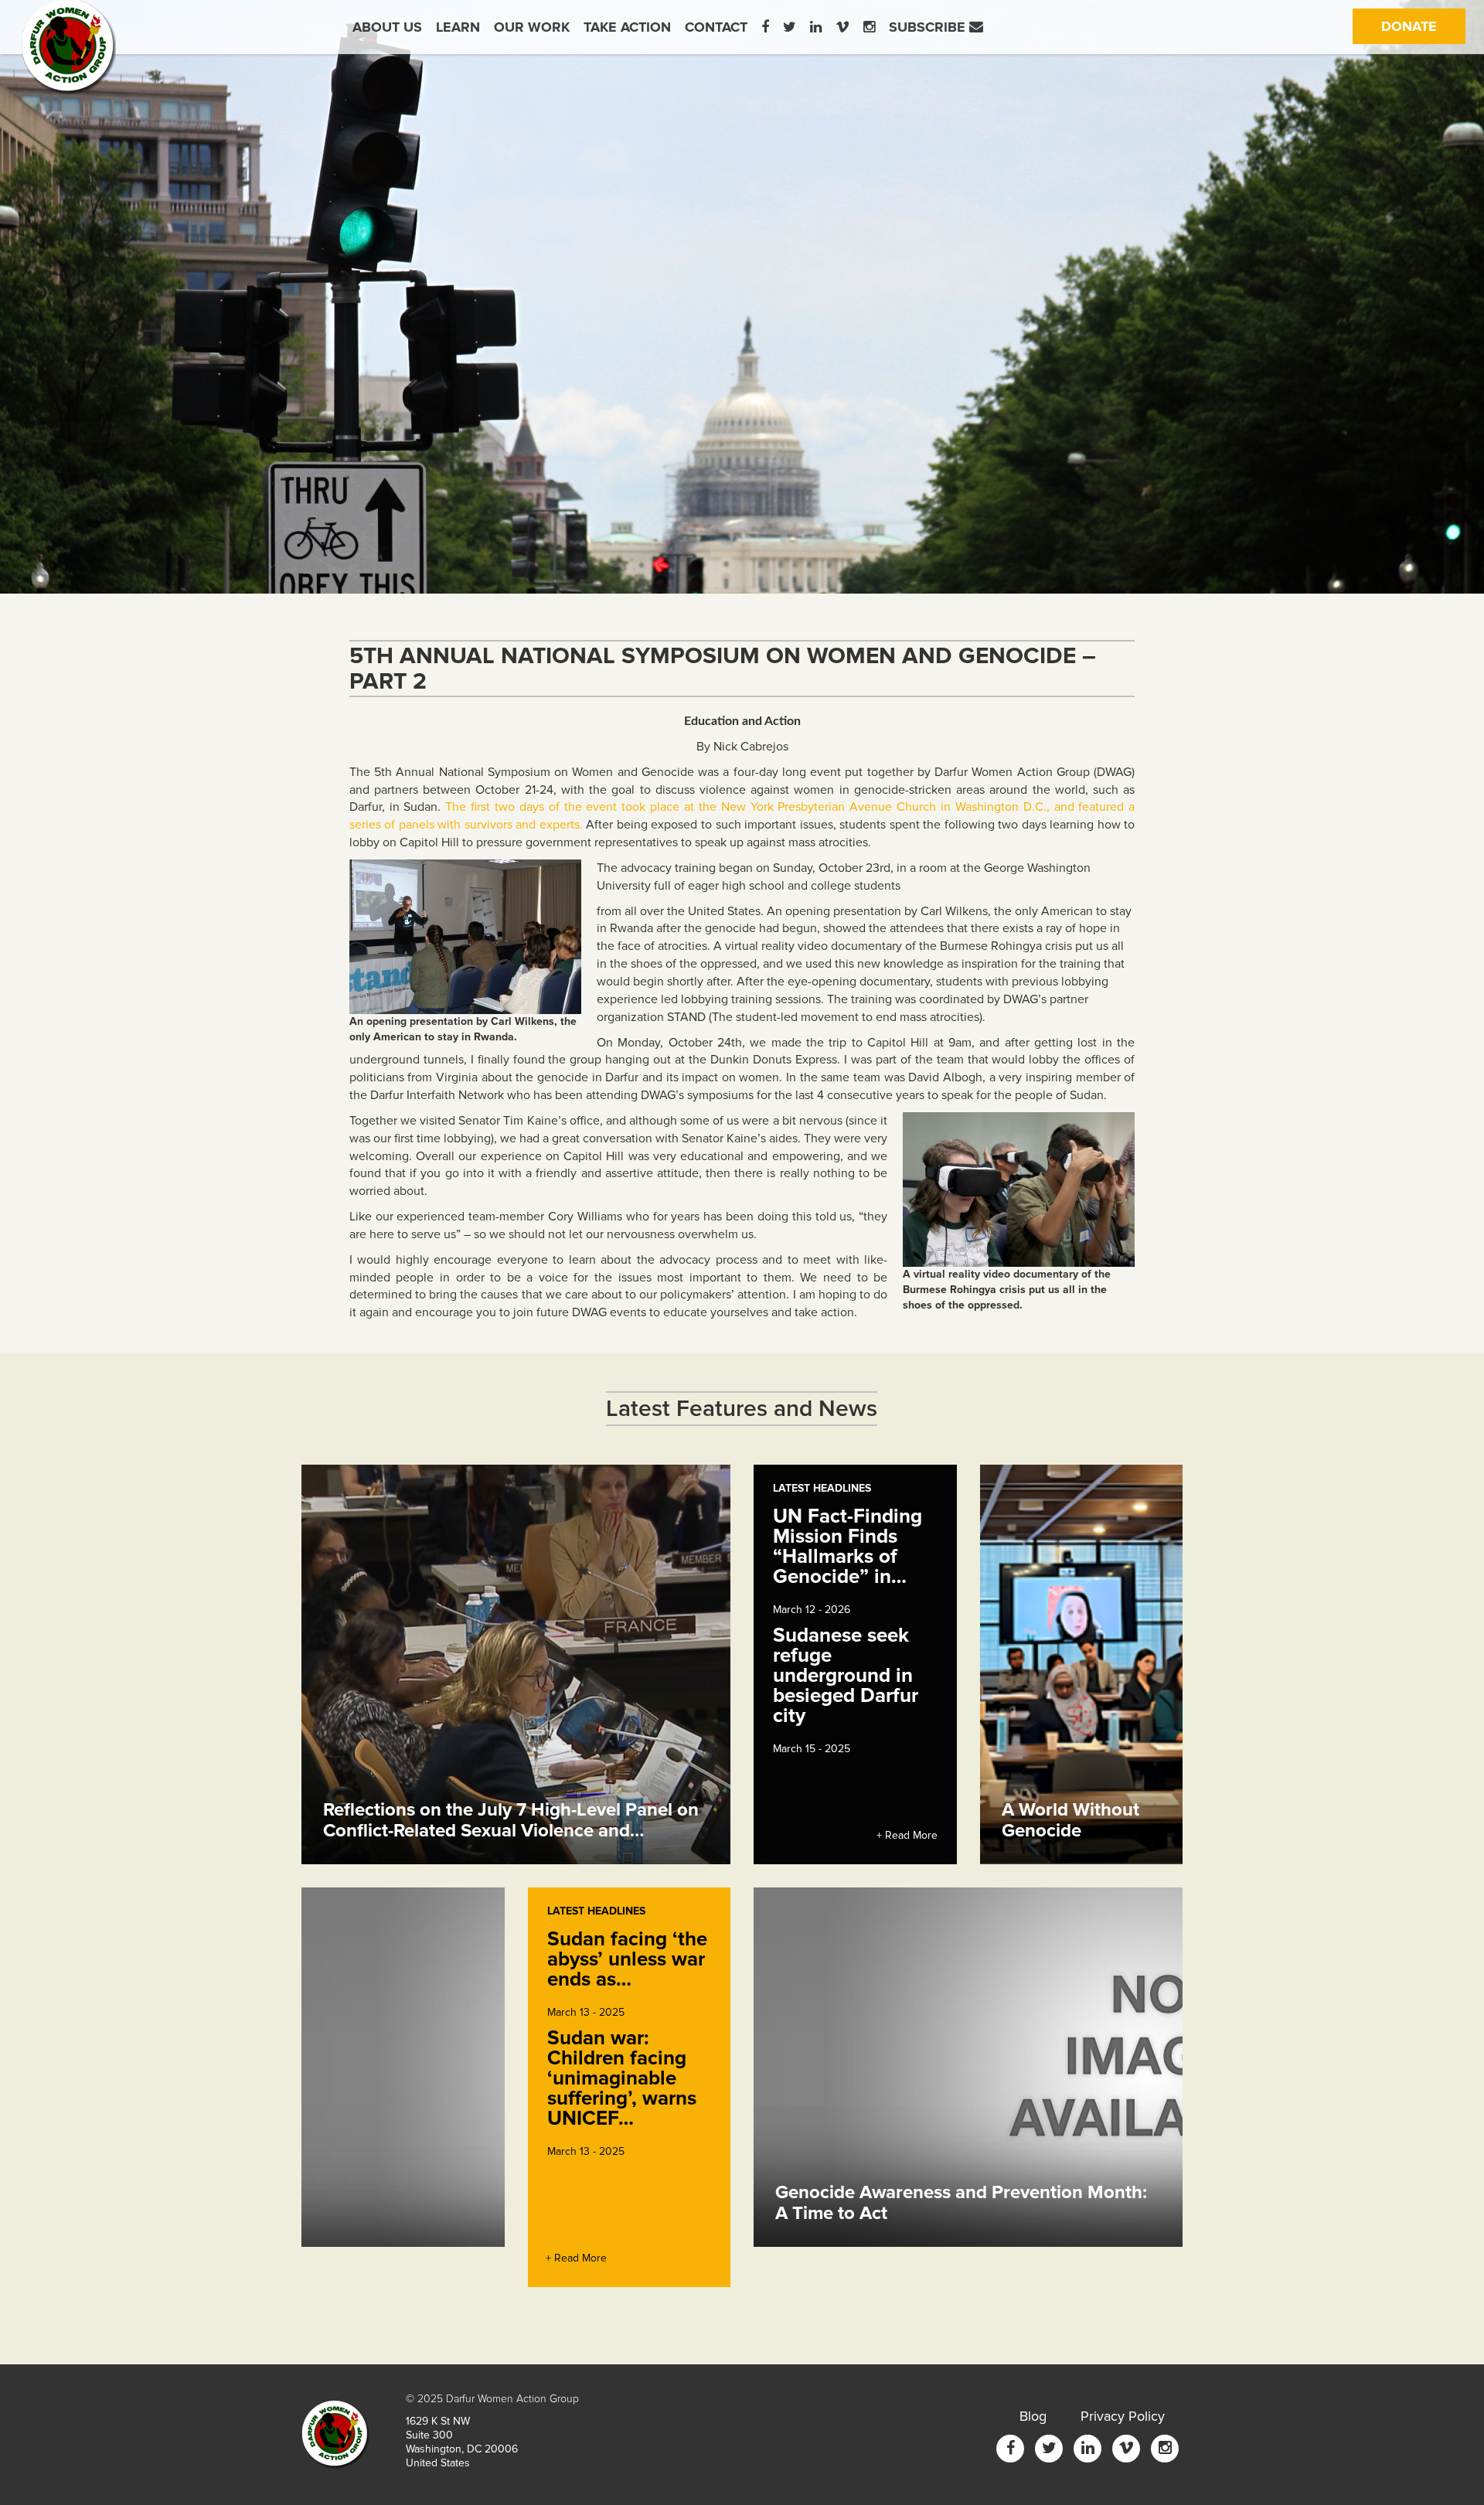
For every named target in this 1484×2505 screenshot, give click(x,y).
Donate (1423, 26)
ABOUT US (387, 27)
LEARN (458, 27)
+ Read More (907, 1835)
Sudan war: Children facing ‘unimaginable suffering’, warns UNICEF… (622, 2078)
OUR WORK (532, 27)
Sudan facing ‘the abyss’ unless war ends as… (627, 1959)
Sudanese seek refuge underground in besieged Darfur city (846, 1676)
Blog (1033, 2416)
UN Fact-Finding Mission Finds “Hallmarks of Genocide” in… (848, 1547)
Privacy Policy (1123, 2416)
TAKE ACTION (627, 27)
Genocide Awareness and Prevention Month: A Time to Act (961, 2202)
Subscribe (929, 27)
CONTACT (716, 27)
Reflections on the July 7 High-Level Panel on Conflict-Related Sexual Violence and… (511, 1820)
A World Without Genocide (1070, 1820)
